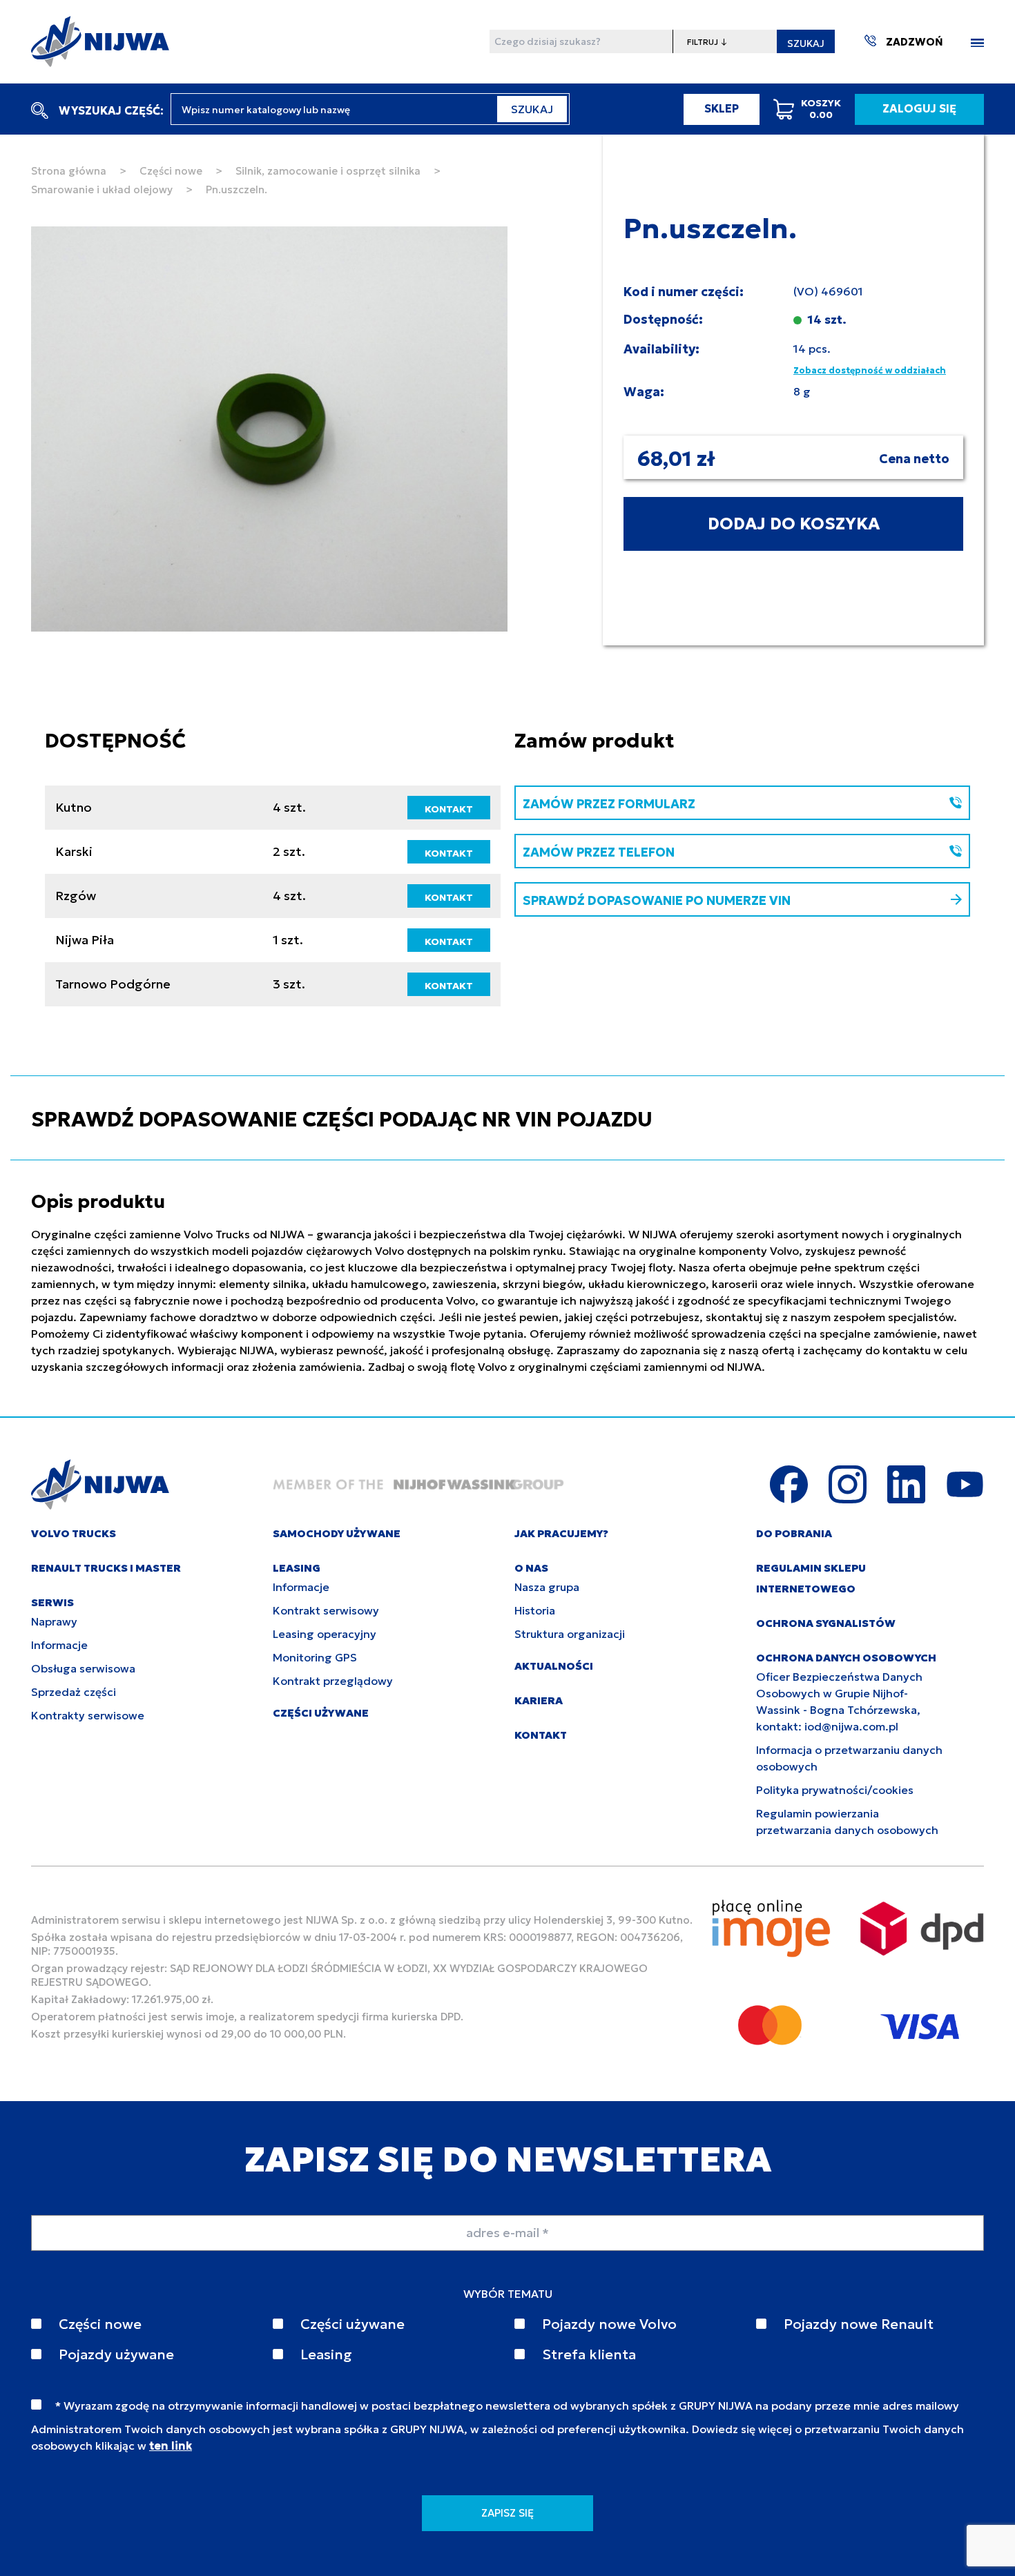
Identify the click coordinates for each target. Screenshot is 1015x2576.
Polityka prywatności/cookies (835, 1790)
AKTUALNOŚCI (554, 1666)
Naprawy (54, 1621)
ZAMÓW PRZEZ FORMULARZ (609, 804)
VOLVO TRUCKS (74, 1533)
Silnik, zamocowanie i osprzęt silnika (328, 171)
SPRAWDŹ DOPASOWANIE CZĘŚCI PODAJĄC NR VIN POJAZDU (342, 1119)
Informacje (59, 1645)
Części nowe (171, 171)
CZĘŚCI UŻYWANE (321, 1713)
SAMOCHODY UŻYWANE (337, 1533)
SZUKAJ (806, 43)
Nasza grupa (547, 1587)
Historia (535, 1610)
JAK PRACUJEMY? (561, 1533)
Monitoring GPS (315, 1657)
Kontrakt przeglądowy (333, 1681)
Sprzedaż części (74, 1692)
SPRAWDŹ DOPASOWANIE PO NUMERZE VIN (657, 900)
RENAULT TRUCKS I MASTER (106, 1568)
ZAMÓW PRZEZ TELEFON (599, 852)
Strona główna (69, 171)
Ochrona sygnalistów (826, 1623)
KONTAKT (449, 809)
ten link (171, 2446)
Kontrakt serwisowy (326, 1610)
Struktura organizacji (570, 1634)
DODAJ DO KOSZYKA (794, 524)
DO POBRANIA (794, 1533)
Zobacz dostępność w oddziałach (870, 370)
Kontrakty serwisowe (88, 1715)
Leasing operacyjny (325, 1634)
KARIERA (539, 1700)
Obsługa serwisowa (83, 1668)
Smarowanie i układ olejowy (102, 189)
